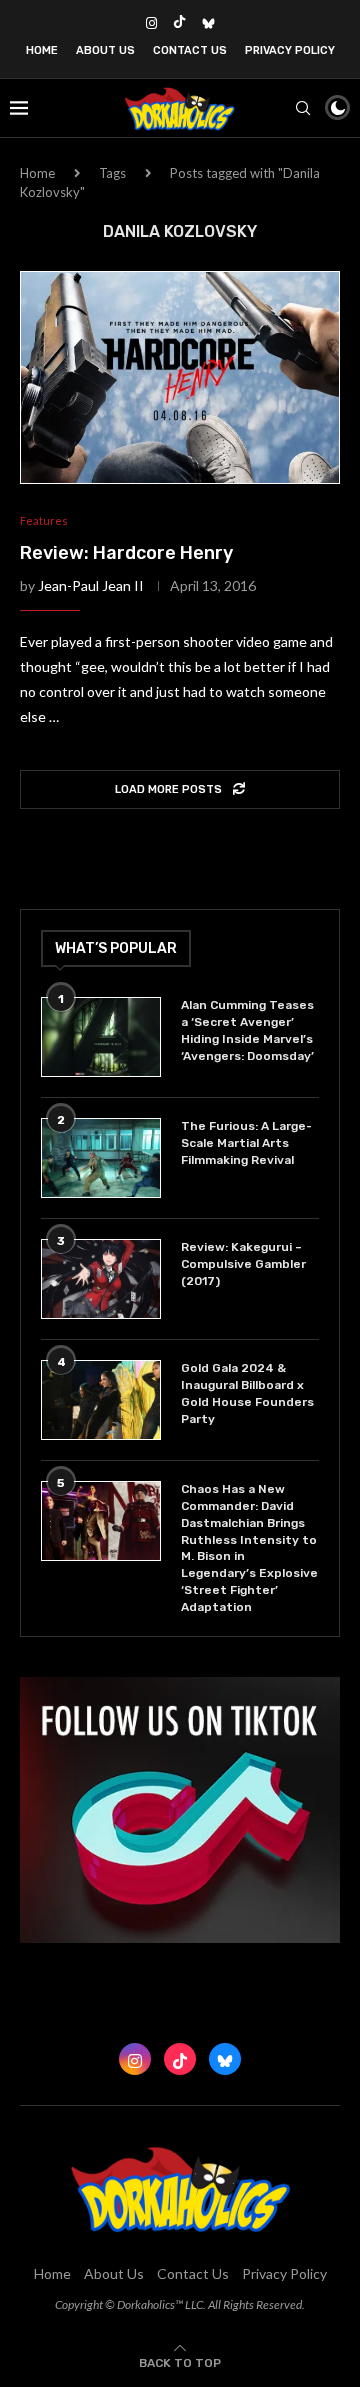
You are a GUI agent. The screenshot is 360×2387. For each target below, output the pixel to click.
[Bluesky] (208, 23)
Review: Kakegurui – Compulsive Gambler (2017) (243, 1264)
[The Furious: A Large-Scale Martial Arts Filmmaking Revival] (101, 1158)
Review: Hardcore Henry (126, 553)
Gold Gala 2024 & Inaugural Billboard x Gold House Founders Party (247, 1393)
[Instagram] (151, 23)
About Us (105, 50)
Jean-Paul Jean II (91, 585)
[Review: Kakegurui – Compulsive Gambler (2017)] (101, 1279)
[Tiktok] (179, 23)
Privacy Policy (290, 50)
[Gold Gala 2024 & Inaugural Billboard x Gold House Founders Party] (101, 1400)
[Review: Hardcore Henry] (180, 377)
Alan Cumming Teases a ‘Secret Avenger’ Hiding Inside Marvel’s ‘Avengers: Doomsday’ (247, 1030)
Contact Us (190, 50)
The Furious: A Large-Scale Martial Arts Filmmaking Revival (246, 1143)
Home (42, 50)
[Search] (303, 108)
